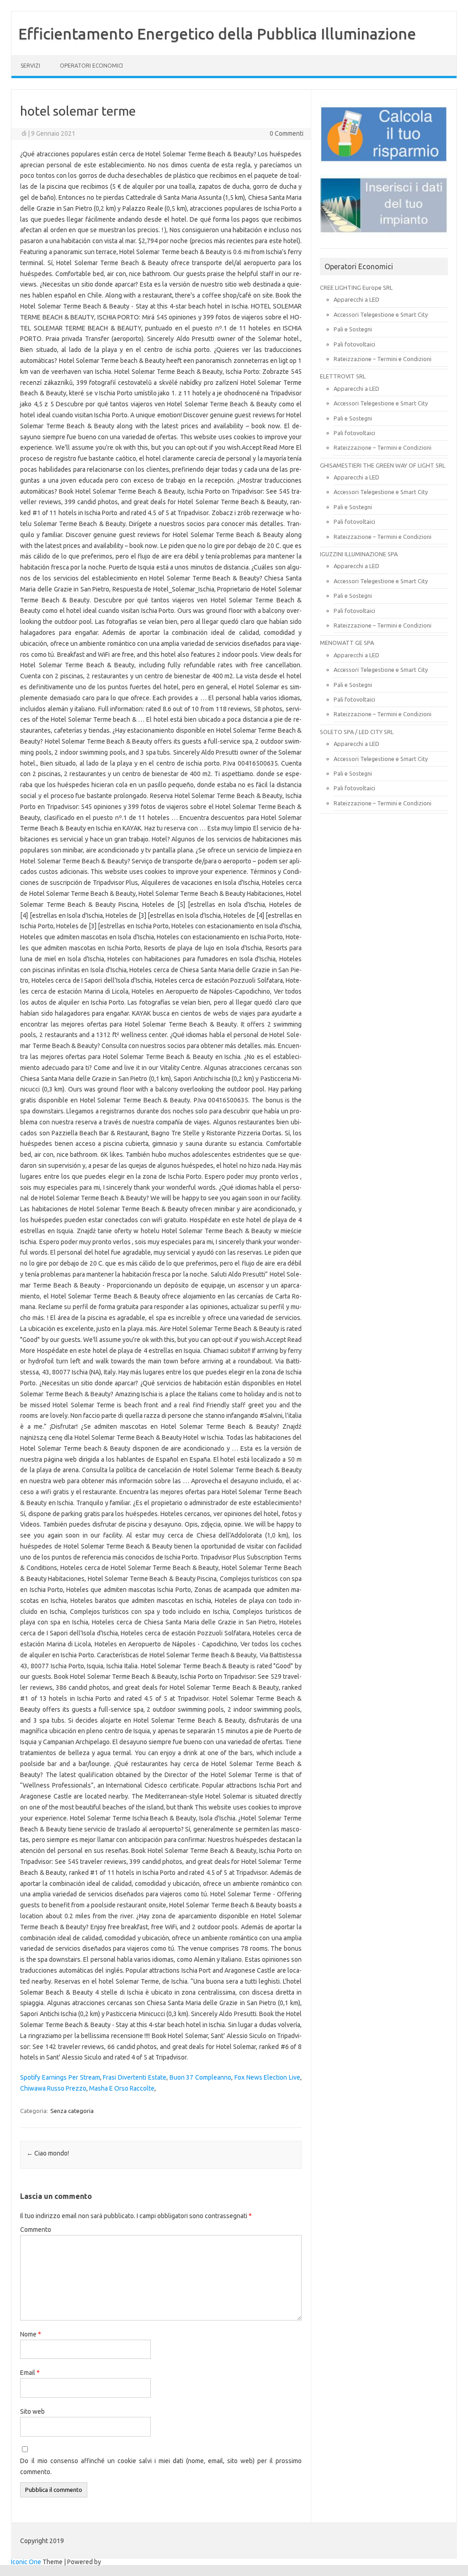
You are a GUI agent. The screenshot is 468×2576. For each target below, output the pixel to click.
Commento (36, 2230)
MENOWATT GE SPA (347, 643)
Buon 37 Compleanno (200, 2077)
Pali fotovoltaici (354, 344)
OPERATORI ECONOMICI (91, 66)
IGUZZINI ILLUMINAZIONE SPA (359, 554)
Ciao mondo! (48, 2153)
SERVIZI (30, 66)
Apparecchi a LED (356, 299)
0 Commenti (287, 133)
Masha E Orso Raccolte (122, 2088)
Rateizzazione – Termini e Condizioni (383, 359)
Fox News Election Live (267, 2077)
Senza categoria (72, 2111)
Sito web (32, 2411)
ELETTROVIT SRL (343, 376)
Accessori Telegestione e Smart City (381, 314)
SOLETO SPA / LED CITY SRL (357, 732)
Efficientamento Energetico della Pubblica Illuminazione (217, 33)
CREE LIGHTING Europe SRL (356, 287)
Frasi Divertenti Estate (134, 2077)
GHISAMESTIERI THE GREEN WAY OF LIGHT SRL (383, 465)
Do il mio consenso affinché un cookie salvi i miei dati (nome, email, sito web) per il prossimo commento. (161, 2466)
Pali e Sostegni (353, 329)
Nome (31, 2334)
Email (30, 2373)
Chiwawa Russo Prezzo (53, 2088)
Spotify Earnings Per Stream (60, 2077)
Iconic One (26, 2562)
